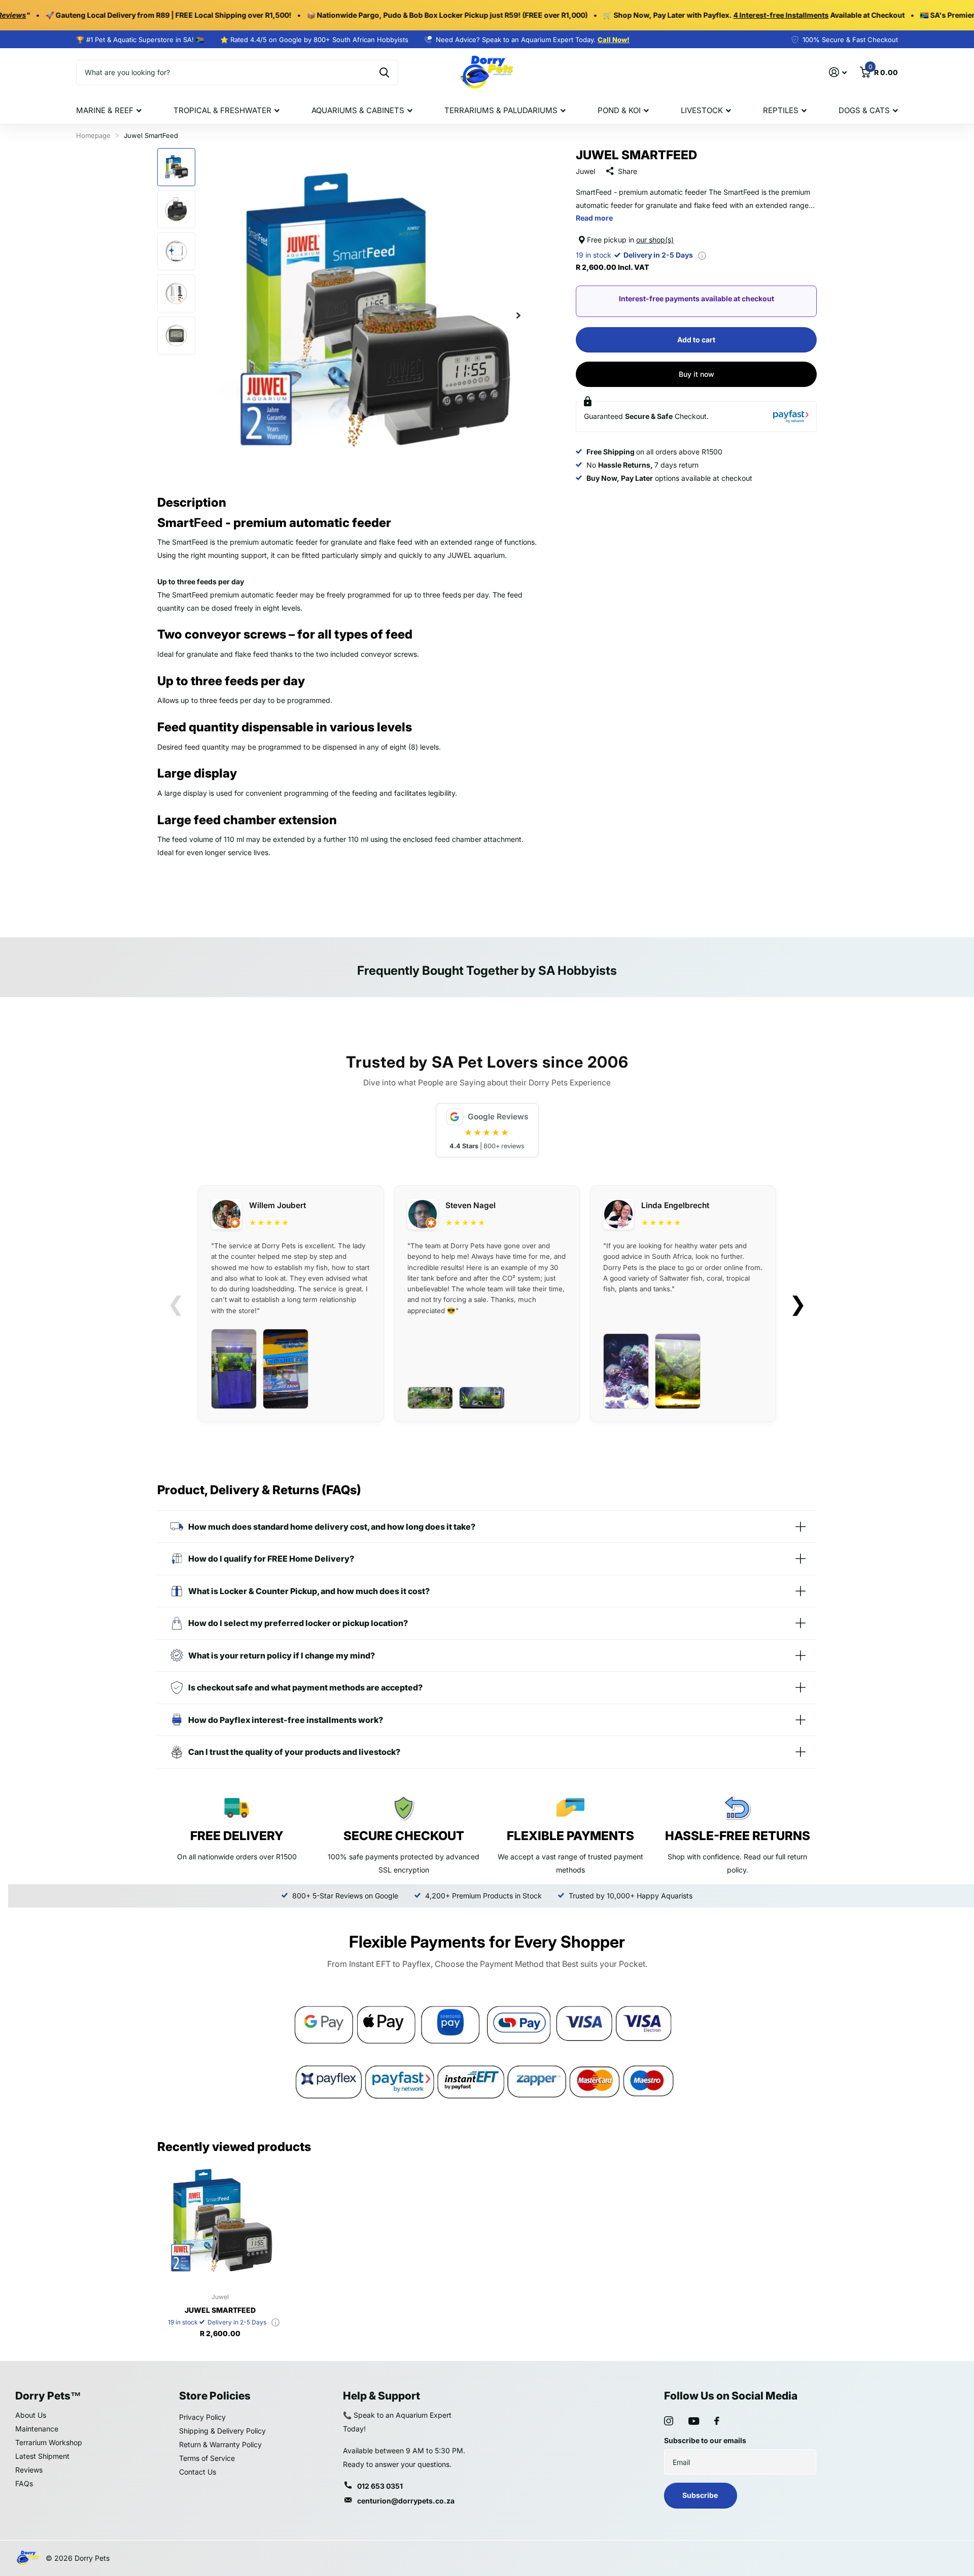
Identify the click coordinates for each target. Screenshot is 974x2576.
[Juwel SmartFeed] (220, 2222)
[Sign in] (838, 72)
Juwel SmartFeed (220, 2310)
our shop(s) (655, 240)
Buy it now (697, 374)
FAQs (24, 2483)
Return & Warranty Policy (220, 2444)
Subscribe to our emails (705, 2440)
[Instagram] (669, 2421)
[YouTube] (694, 2421)
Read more (594, 218)
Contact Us (198, 2472)
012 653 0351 (380, 2486)
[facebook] (717, 2421)
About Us (31, 2415)
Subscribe (701, 2495)
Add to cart (696, 340)
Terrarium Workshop (49, 2442)
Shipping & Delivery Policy (222, 2431)
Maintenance (37, 2429)
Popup (702, 255)
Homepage (93, 135)
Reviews (29, 2470)
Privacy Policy (202, 2417)
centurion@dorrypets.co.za (406, 2501)
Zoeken (384, 73)
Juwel (585, 171)
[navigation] (176, 167)
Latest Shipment (42, 2456)
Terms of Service (207, 2458)
